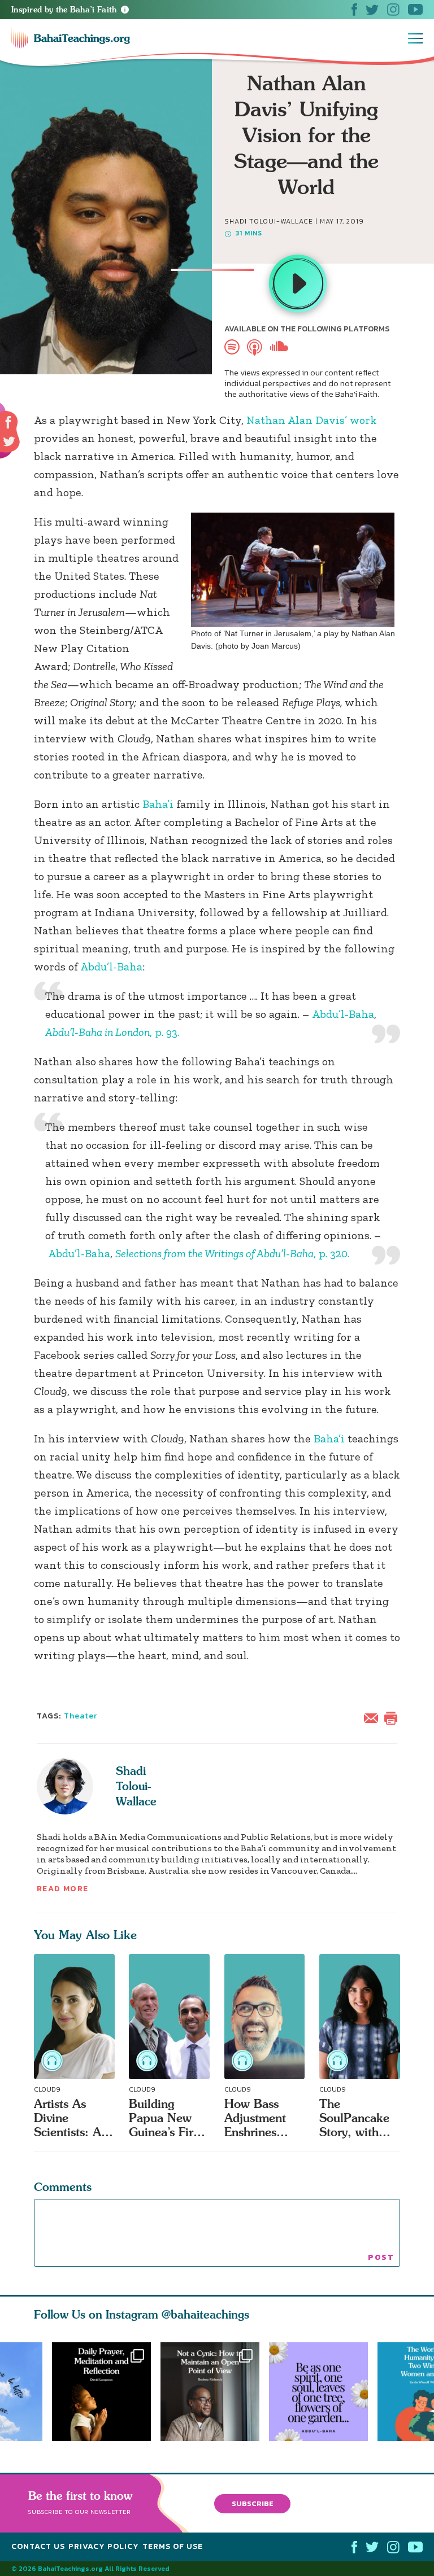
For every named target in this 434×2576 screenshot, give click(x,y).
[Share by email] (374, 1717)
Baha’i (158, 804)
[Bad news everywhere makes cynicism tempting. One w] (215, 2392)
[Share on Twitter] (9, 441)
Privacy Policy (104, 2546)
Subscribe (253, 2503)
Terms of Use (173, 2546)
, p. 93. (112, 1032)
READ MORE (63, 1889)
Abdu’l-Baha (111, 966)
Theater (81, 1716)
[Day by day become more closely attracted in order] (323, 2392)
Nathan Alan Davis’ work (312, 420)
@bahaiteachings (205, 2314)
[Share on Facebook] (9, 423)
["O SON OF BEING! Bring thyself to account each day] (101, 2392)
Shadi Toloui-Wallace (136, 1786)
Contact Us (38, 2546)
